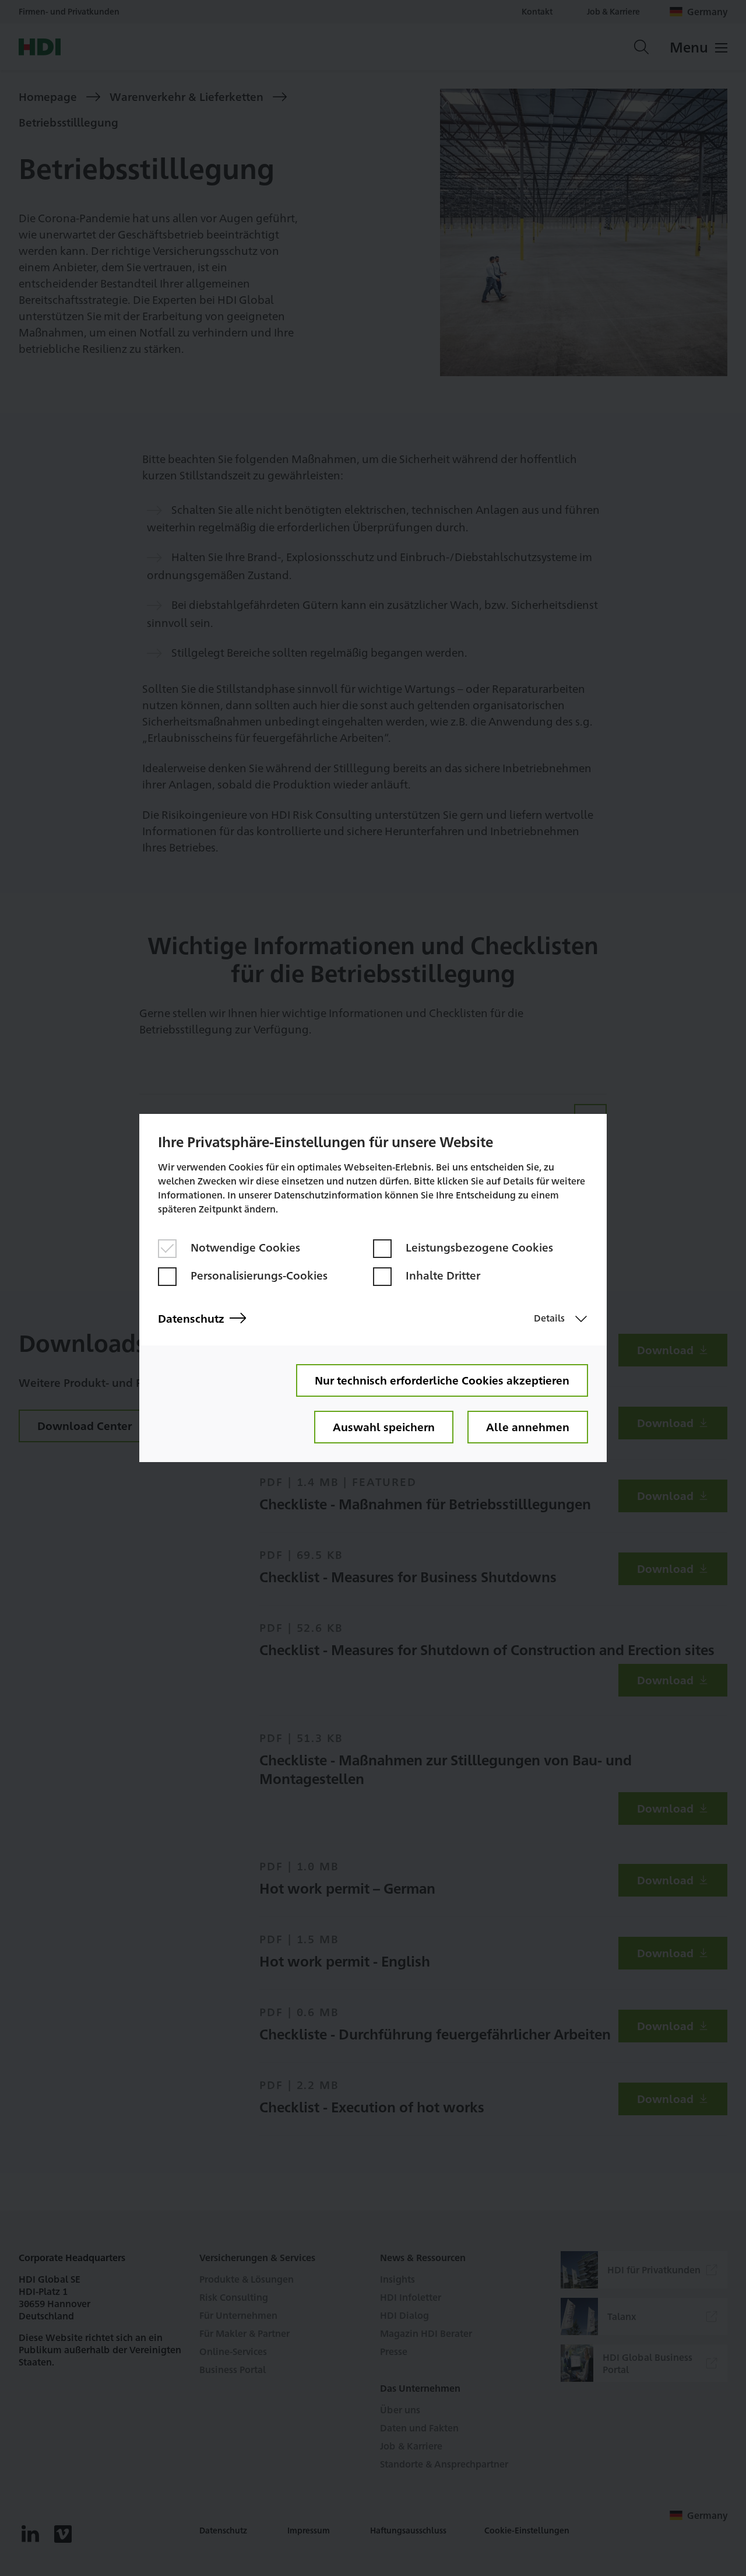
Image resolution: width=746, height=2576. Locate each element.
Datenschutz (191, 1318)
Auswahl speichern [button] (384, 1427)
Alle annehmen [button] (528, 1427)
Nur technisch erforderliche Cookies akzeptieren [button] (442, 1380)
